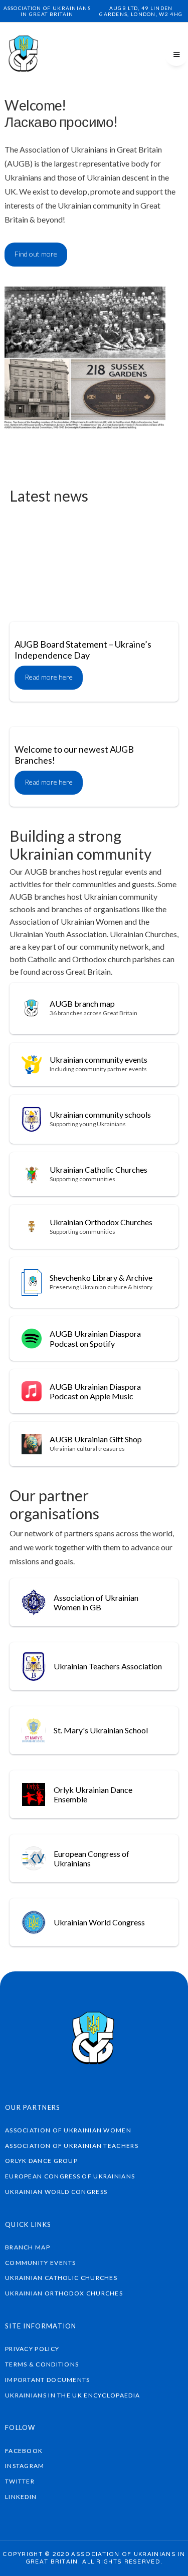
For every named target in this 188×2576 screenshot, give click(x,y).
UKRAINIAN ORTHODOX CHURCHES (64, 2293)
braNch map (28, 2247)
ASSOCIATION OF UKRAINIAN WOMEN (68, 2130)
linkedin (21, 2497)
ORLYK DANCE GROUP (41, 2161)
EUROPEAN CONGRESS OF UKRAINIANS (70, 2176)
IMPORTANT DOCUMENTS (48, 2380)
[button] (176, 55)
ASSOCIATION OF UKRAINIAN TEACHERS (72, 2146)
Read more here (49, 579)
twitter (20, 2481)
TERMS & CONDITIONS (42, 2364)
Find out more (36, 254)
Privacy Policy (32, 2349)
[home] (24, 55)
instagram (25, 2466)
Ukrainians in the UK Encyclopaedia (72, 2395)
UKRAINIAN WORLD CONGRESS (56, 2192)
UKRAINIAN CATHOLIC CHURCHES (61, 2278)
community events (41, 2263)
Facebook (24, 2451)
